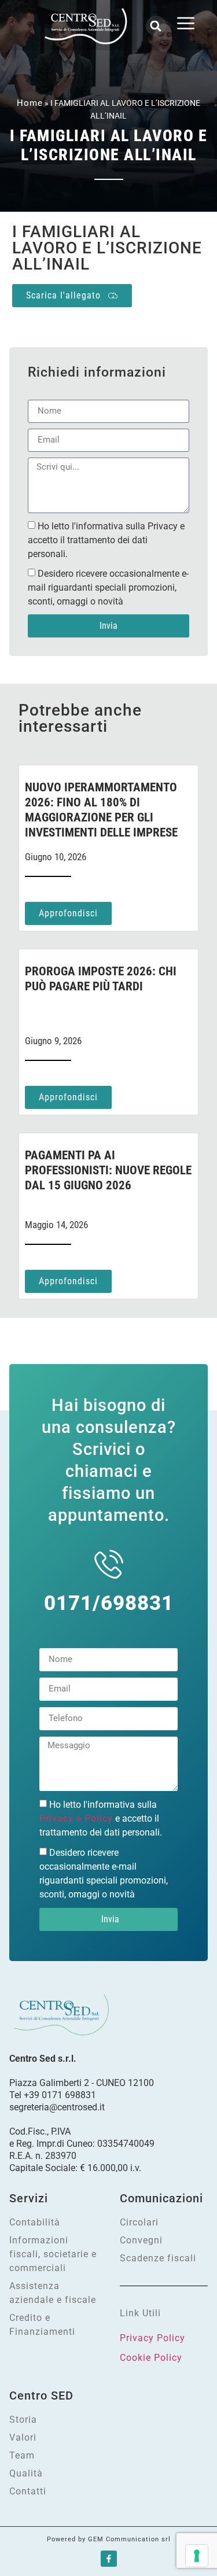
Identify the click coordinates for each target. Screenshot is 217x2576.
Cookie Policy (151, 2358)
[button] (156, 26)
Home (30, 103)
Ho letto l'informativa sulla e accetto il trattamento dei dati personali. (101, 1818)
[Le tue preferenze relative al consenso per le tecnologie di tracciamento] (197, 2556)
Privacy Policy (152, 2338)
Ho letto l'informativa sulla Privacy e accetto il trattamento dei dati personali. (106, 539)
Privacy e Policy (76, 1818)
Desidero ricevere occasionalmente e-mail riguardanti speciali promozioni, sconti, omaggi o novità (108, 587)
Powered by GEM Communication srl (109, 2539)
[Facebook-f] (109, 2559)
